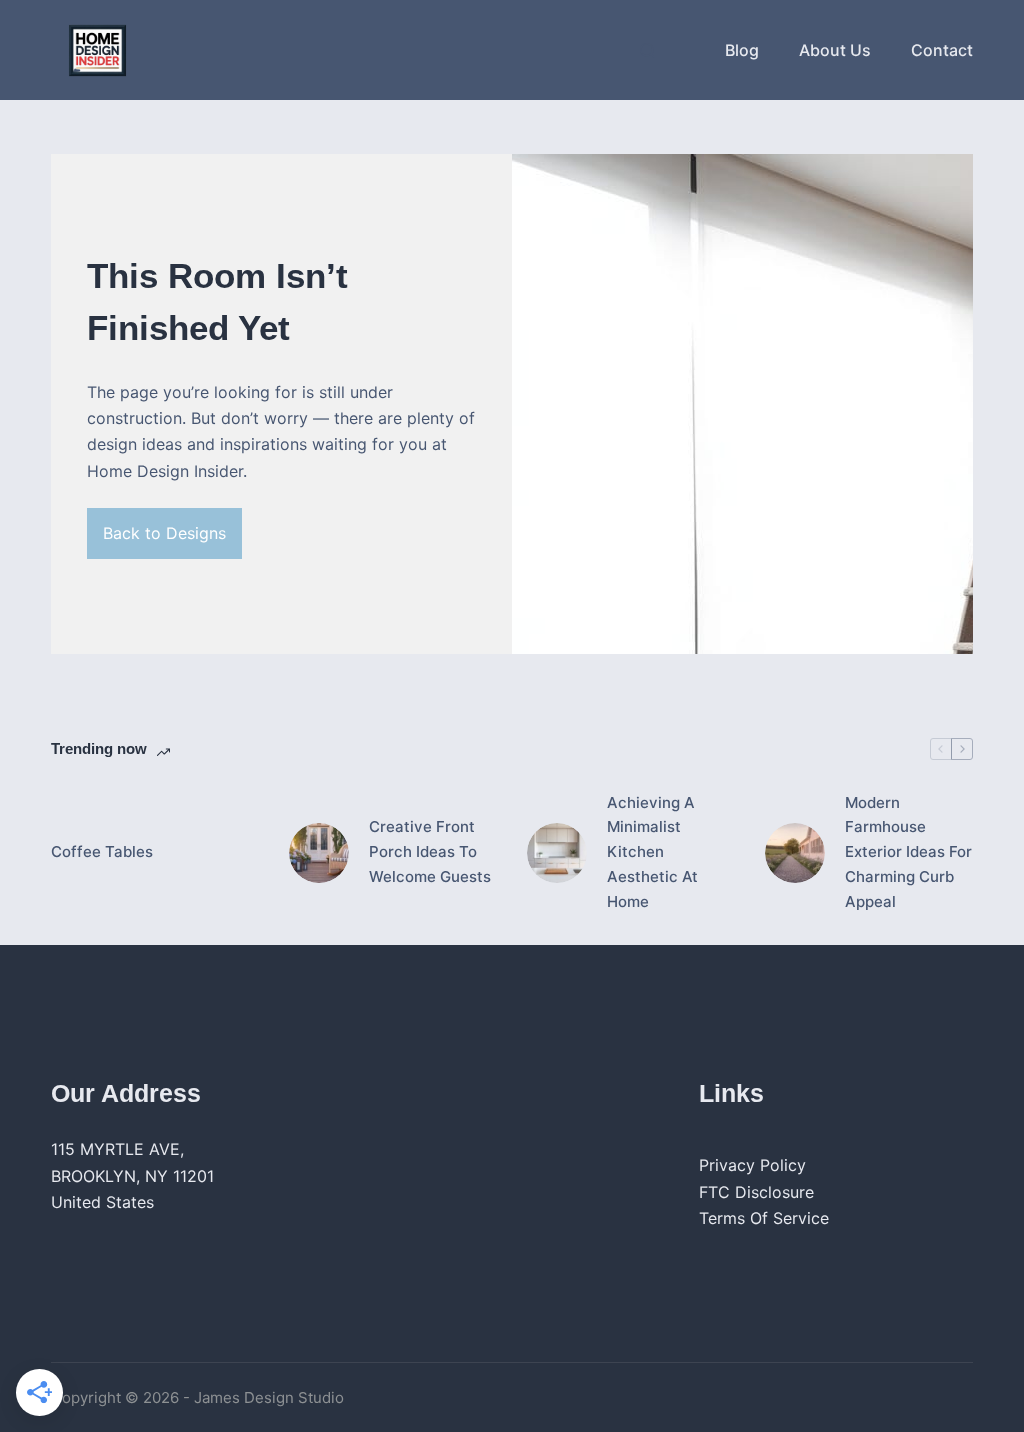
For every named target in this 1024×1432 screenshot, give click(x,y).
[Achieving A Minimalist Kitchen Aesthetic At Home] (557, 853)
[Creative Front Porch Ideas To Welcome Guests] (319, 853)
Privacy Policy (752, 1165)
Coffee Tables (102, 851)
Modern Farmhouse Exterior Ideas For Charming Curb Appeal (908, 852)
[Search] (647, 50)
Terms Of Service (764, 1218)
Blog (742, 50)
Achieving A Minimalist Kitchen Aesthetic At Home (652, 852)
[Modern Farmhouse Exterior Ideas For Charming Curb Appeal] (795, 853)
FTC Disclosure (756, 1192)
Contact (942, 50)
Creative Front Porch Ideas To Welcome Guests (430, 851)
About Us (835, 50)
